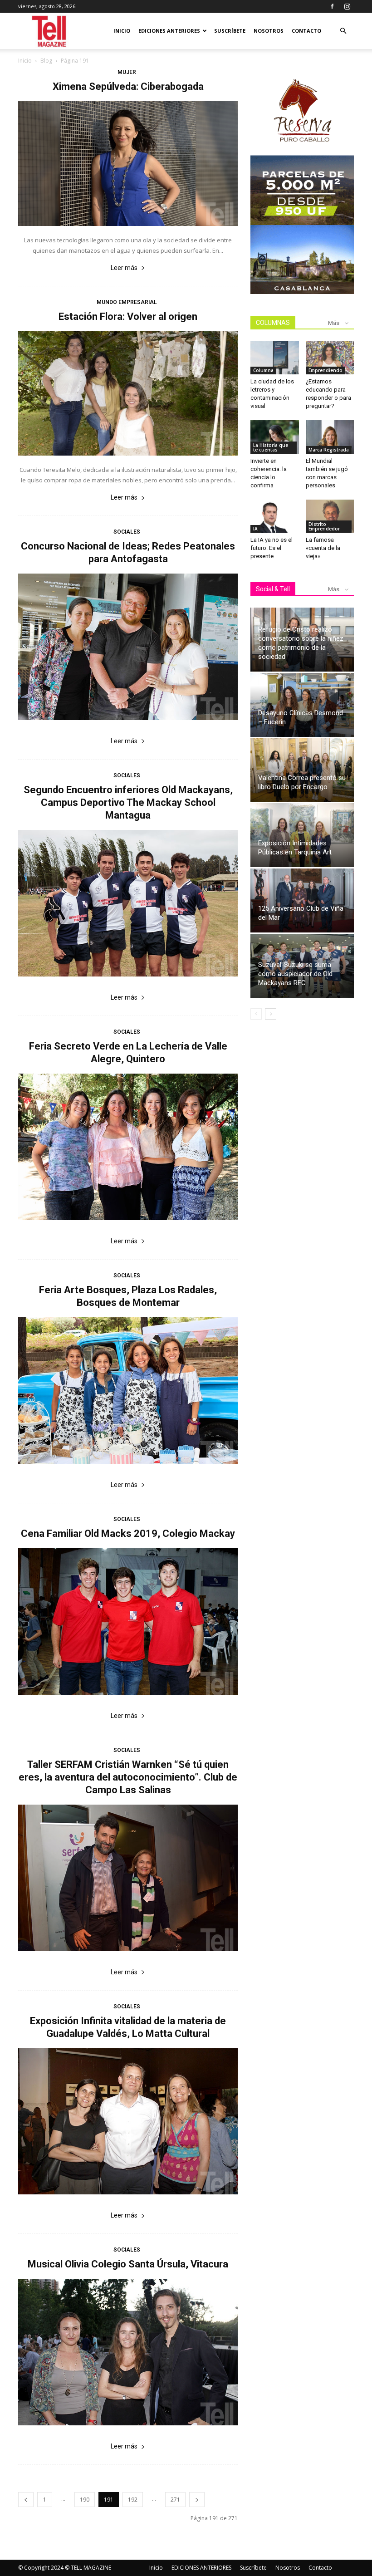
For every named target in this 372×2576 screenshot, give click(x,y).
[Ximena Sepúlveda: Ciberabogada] (128, 164)
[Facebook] (332, 6)
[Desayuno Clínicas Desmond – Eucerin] (302, 705)
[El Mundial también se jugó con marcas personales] (330, 437)
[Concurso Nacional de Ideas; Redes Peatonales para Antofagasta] (128, 647)
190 (85, 2500)
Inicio (122, 31)
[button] (343, 31)
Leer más (124, 268)
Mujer (127, 72)
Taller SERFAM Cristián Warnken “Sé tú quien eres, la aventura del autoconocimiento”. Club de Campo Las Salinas (128, 1777)
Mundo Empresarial (127, 302)
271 (175, 2500)
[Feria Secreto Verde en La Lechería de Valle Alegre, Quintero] (128, 1147)
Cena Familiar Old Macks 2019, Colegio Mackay (128, 1533)
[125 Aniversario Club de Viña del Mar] (302, 900)
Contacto (306, 31)
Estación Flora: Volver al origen (128, 316)
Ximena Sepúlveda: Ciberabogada (128, 86)
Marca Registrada (329, 450)
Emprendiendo (325, 370)
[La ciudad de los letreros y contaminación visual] (275, 358)
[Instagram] (347, 6)
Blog (46, 61)
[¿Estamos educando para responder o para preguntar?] (330, 358)
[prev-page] (26, 2500)
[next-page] (197, 2500)
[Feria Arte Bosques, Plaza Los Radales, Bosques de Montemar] (128, 1391)
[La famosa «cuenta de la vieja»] (330, 516)
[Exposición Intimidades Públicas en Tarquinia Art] (302, 835)
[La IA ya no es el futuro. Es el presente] (275, 516)
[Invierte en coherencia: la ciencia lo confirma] (275, 437)
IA (255, 529)
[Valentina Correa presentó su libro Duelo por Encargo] (302, 770)
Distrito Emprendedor (324, 526)
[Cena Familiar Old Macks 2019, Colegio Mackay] (128, 1622)
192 (133, 2500)
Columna (263, 370)
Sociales (127, 532)
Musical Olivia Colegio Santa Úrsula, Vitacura (128, 2264)
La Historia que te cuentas (271, 447)
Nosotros (269, 31)
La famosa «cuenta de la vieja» (323, 548)
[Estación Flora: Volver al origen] (128, 394)
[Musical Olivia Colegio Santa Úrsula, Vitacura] (128, 2352)
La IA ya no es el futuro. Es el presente (272, 548)
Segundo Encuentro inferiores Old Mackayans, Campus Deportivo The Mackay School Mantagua (128, 802)
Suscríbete (230, 31)
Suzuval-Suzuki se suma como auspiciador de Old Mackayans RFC (295, 974)
